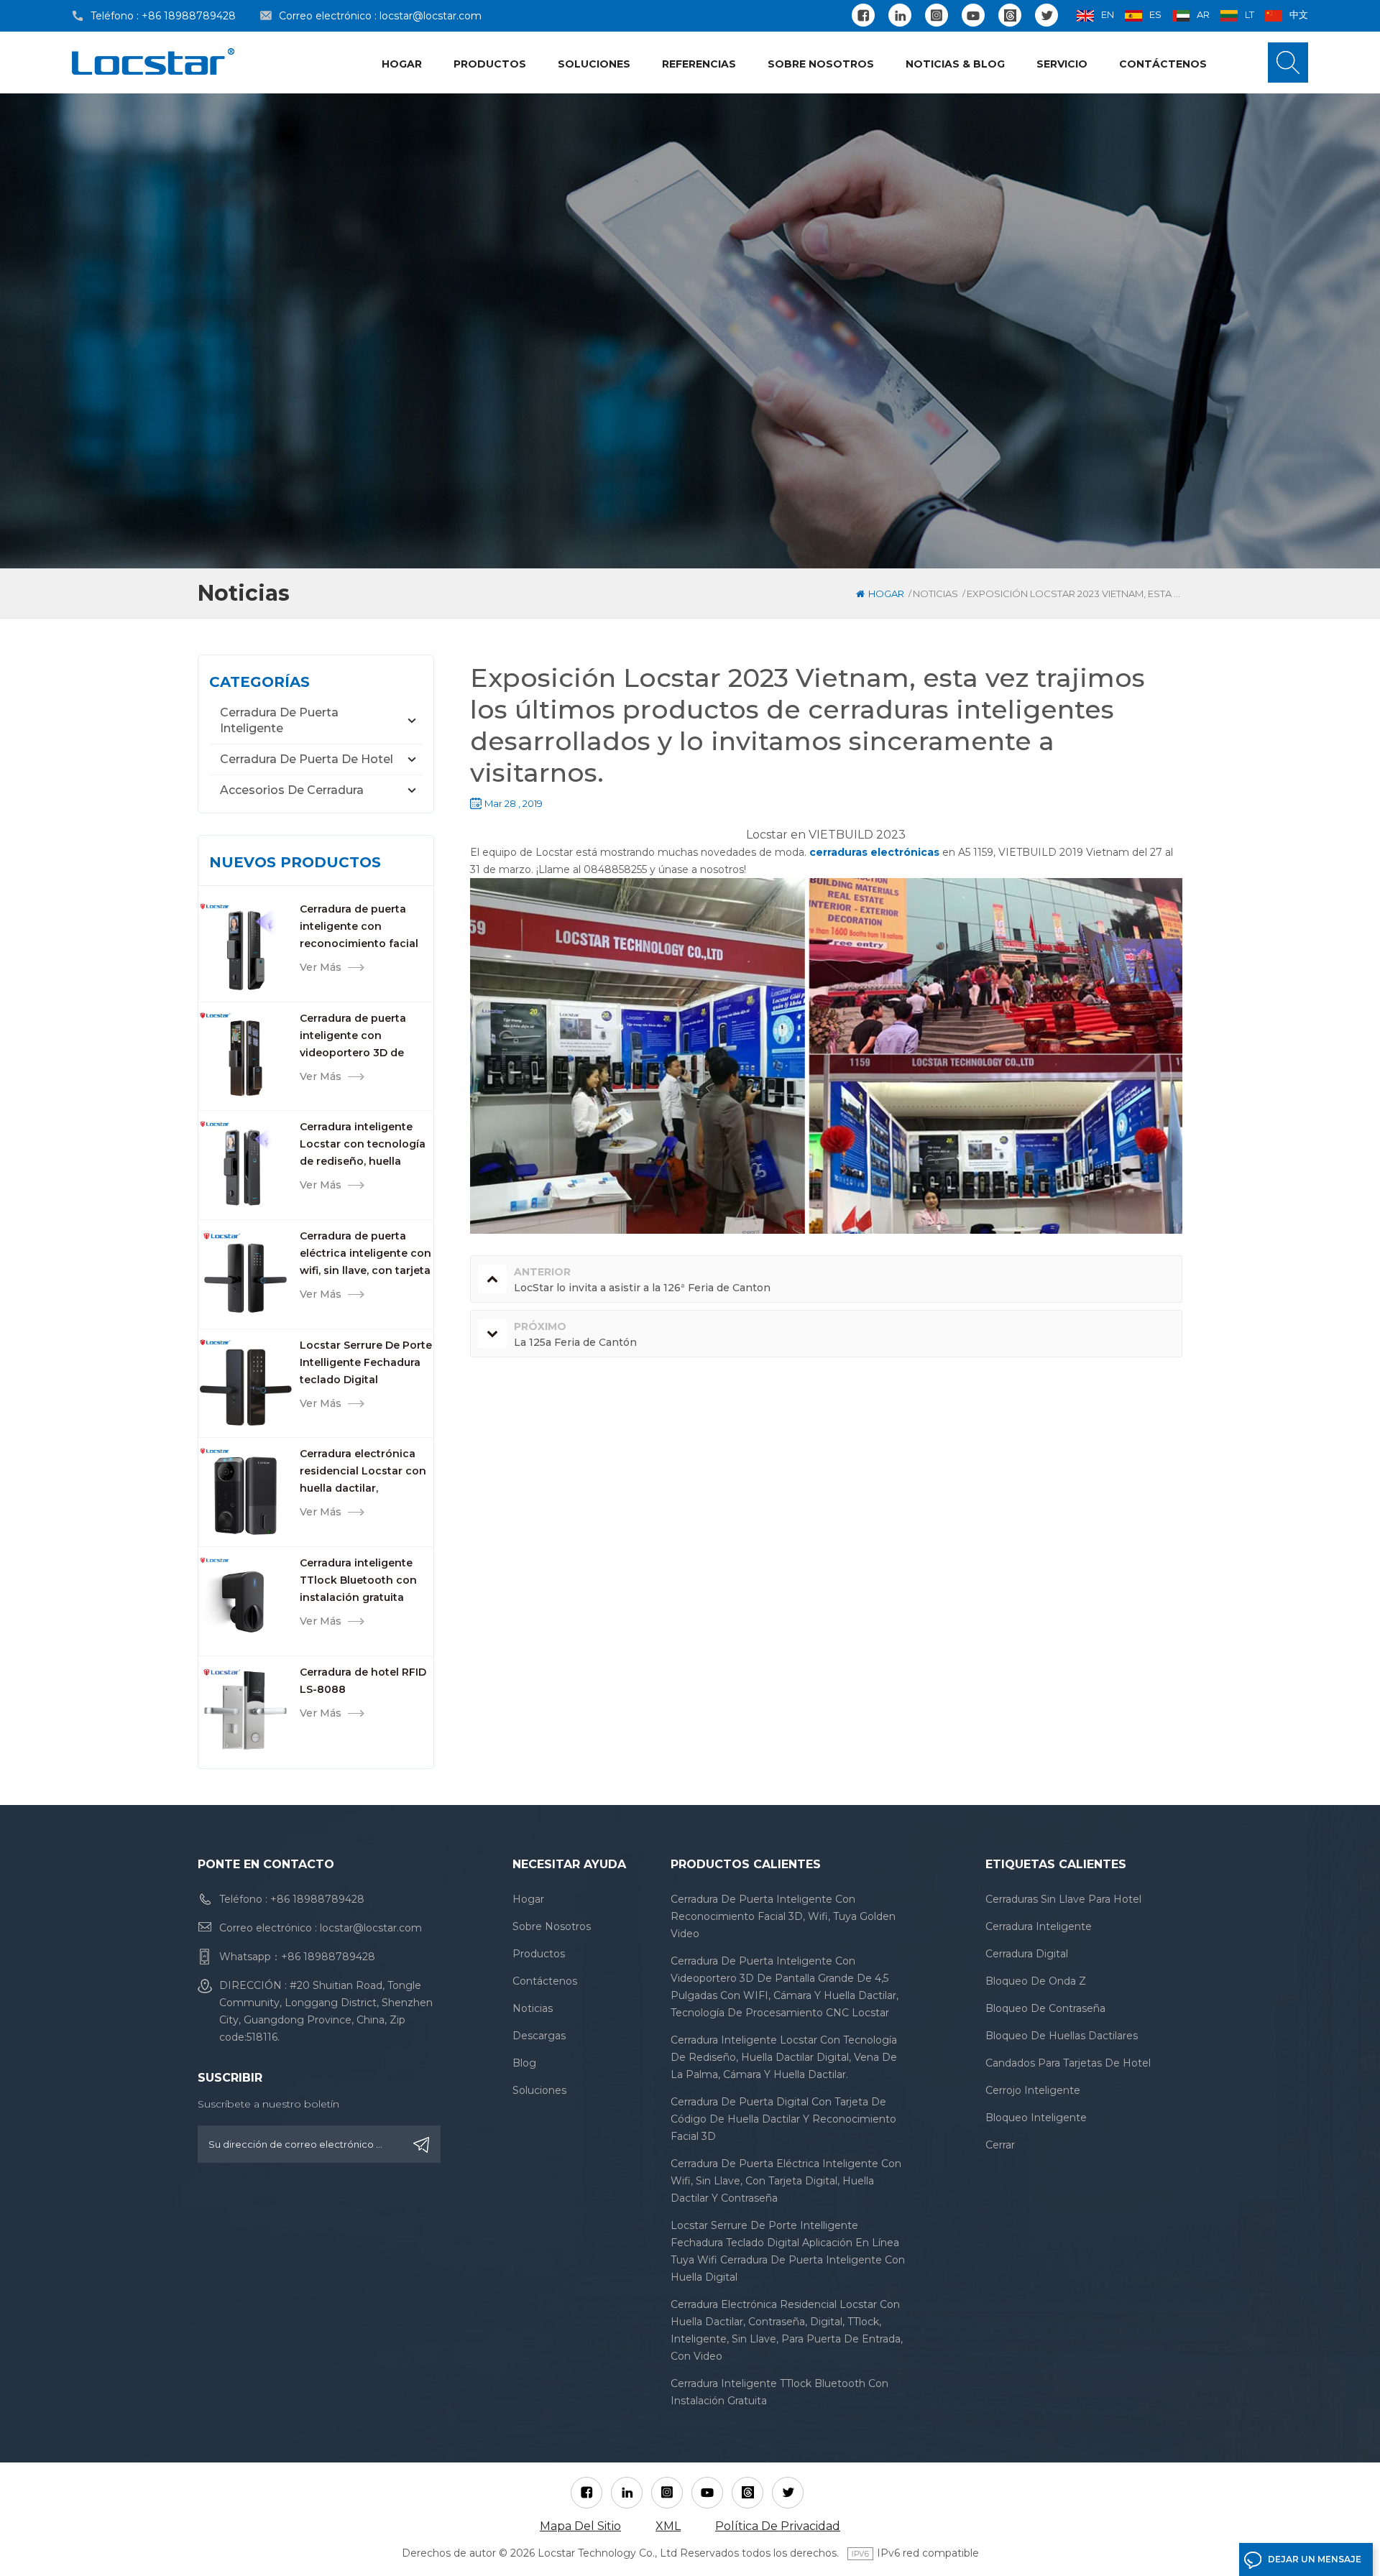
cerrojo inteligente (1033, 2090)
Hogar (402, 64)
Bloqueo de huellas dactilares (1062, 2036)
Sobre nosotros (821, 64)
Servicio (1062, 64)
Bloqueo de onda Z (1036, 1981)
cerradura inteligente (1039, 1926)
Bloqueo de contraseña (1045, 2008)
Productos (490, 64)
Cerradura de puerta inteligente (279, 720)
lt (1250, 14)
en (1108, 14)
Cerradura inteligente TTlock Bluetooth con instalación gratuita (358, 1580)
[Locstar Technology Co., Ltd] (153, 61)
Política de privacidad (778, 2526)
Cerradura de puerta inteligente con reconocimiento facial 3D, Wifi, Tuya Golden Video (359, 927)
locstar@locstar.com (431, 16)
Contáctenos (1163, 64)
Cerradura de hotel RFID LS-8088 (363, 1681)
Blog (524, 2063)
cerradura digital (1027, 1954)
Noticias (935, 594)
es (1155, 14)
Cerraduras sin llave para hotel (1063, 1899)
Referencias (699, 64)
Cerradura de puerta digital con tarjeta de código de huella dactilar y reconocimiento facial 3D (783, 2119)
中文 (1299, 14)
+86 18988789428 (189, 16)
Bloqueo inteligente (1036, 2118)
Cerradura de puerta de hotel (307, 759)
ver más (321, 967)
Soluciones (594, 64)
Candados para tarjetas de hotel (1068, 2063)
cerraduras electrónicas (876, 852)
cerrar (1000, 2145)
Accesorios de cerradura (292, 790)
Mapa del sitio (580, 2526)
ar (1203, 14)
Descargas (539, 2036)
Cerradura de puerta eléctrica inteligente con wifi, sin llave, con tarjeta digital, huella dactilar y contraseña (365, 1254)
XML (668, 2526)
